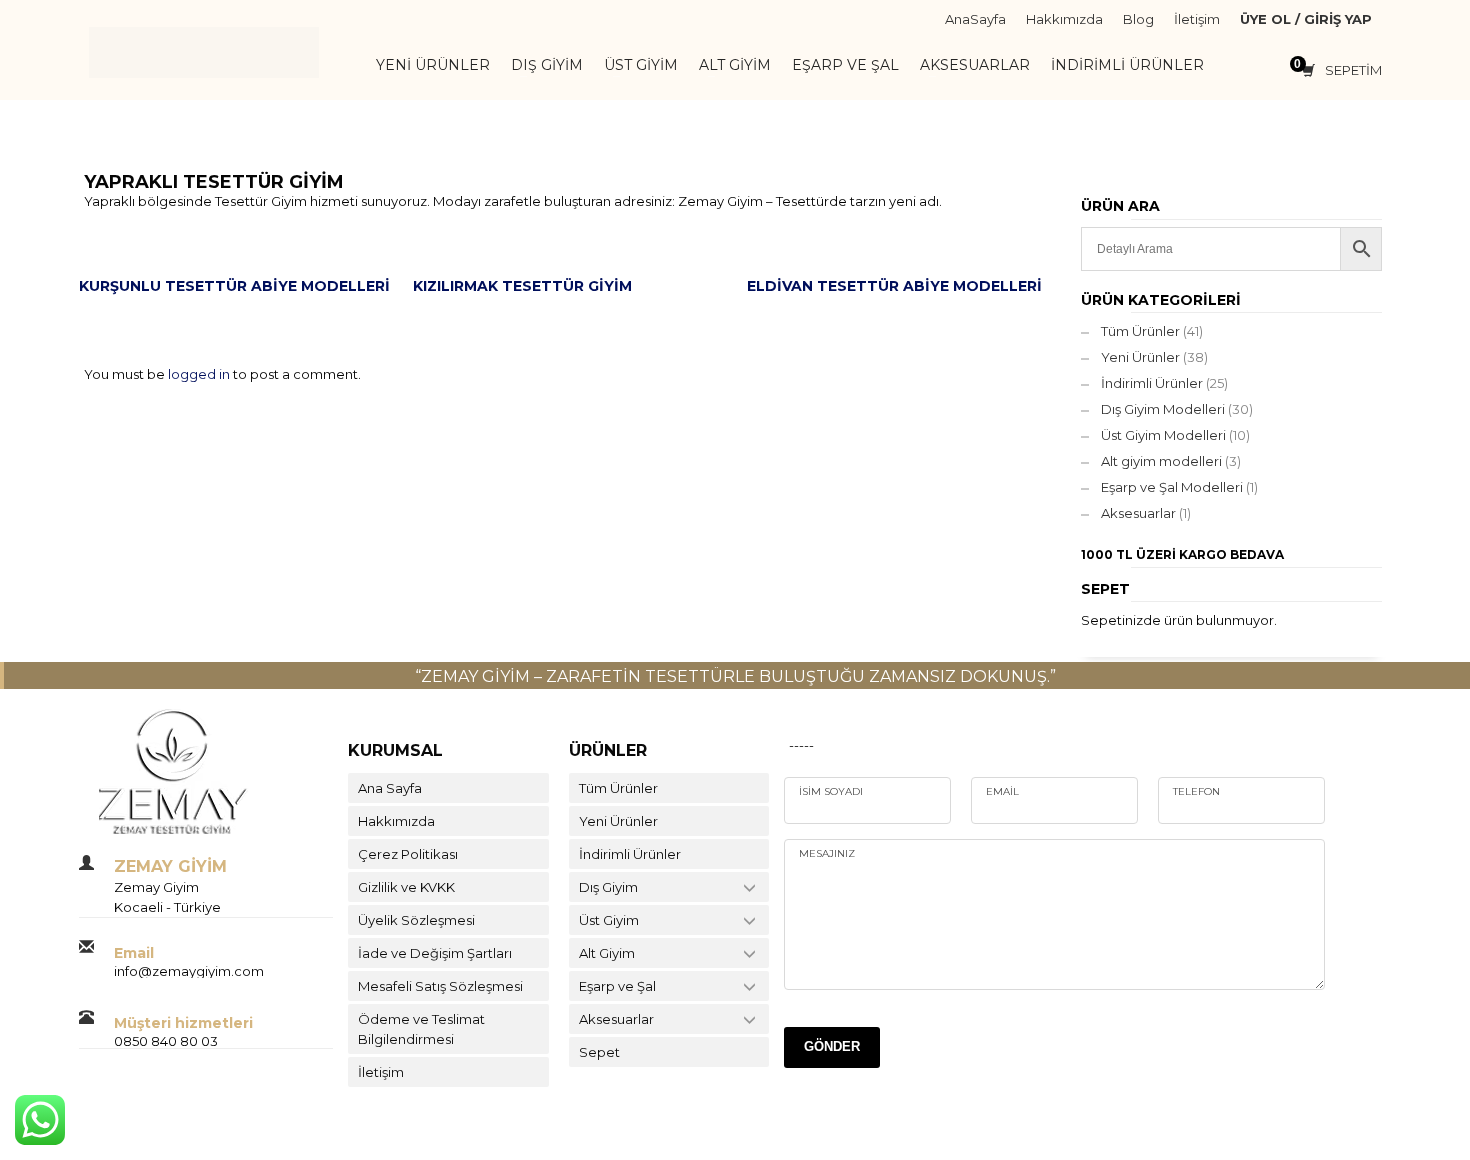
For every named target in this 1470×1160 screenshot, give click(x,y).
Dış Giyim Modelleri (1163, 409)
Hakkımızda (1064, 19)
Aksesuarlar (1138, 513)
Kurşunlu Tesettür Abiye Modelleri (234, 286)
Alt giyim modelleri (1161, 461)
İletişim (1197, 19)
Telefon (1196, 791)
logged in (200, 374)
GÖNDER (832, 1046)
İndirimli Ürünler (1152, 383)
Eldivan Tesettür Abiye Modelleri (894, 286)
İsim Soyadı (831, 791)
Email (1002, 791)
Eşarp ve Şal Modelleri (1172, 487)
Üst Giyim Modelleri (1163, 435)
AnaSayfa (975, 19)
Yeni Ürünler (1140, 357)
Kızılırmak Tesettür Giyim (522, 286)
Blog (1138, 19)
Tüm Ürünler (1140, 331)
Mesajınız (827, 853)
